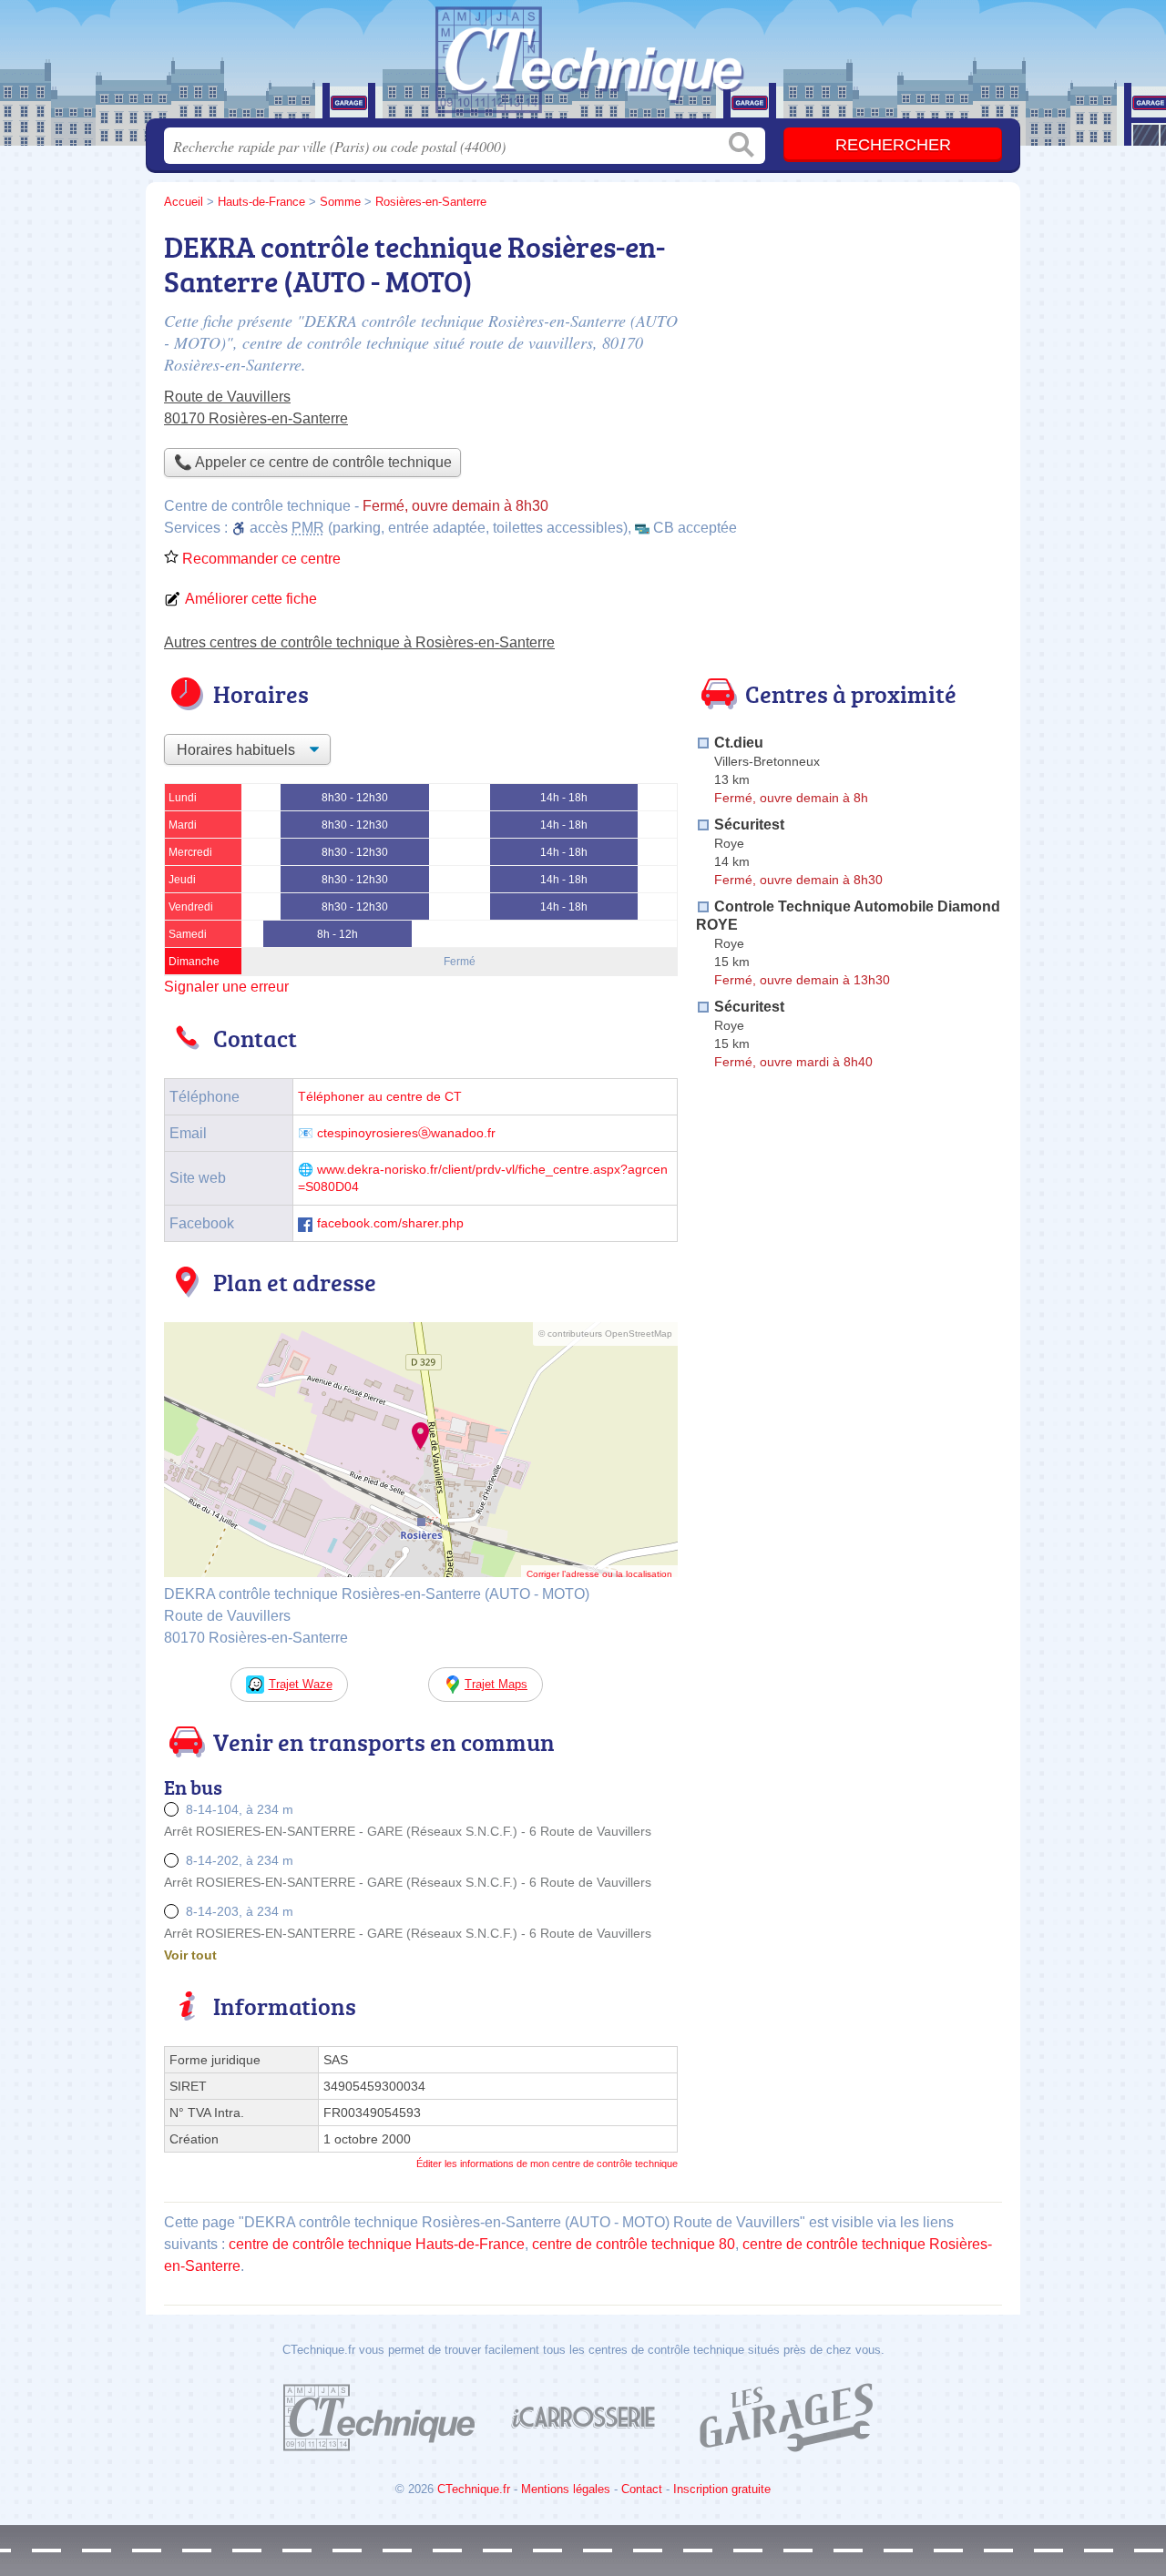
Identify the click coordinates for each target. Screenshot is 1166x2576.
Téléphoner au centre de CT (380, 1097)
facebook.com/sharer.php (390, 1223)
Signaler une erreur (226, 987)
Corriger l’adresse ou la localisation (599, 1574)
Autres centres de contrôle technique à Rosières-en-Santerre (359, 642)
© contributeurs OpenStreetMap (605, 1334)
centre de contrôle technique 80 (634, 2244)
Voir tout (190, 1955)
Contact (642, 2489)
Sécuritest (749, 825)
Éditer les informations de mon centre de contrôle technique (547, 2164)
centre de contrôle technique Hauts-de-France (377, 2244)
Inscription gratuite (722, 2489)
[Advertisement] (849, 1501)
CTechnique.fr (474, 2489)
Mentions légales (566, 2489)
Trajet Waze (301, 1684)
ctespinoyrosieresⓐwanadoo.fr (406, 1133)
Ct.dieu (739, 743)
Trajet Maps (496, 1684)
